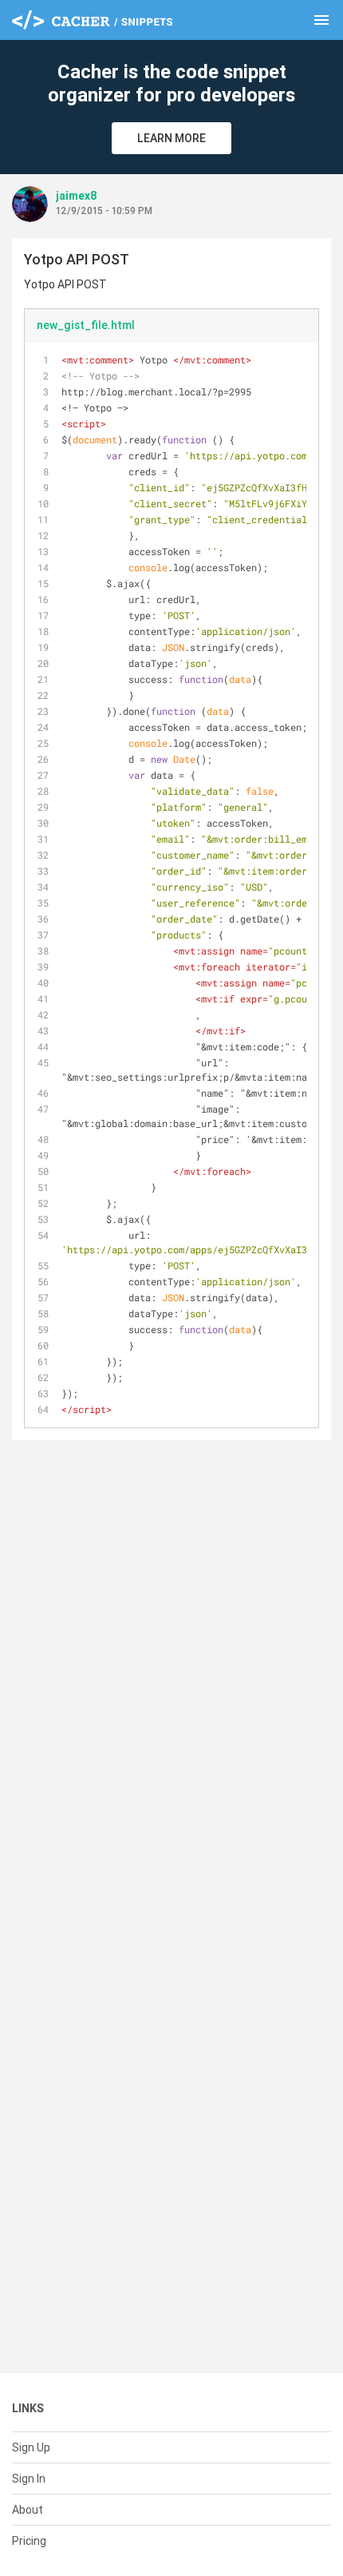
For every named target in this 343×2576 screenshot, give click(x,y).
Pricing (29, 2541)
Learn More (171, 138)
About (28, 2510)
